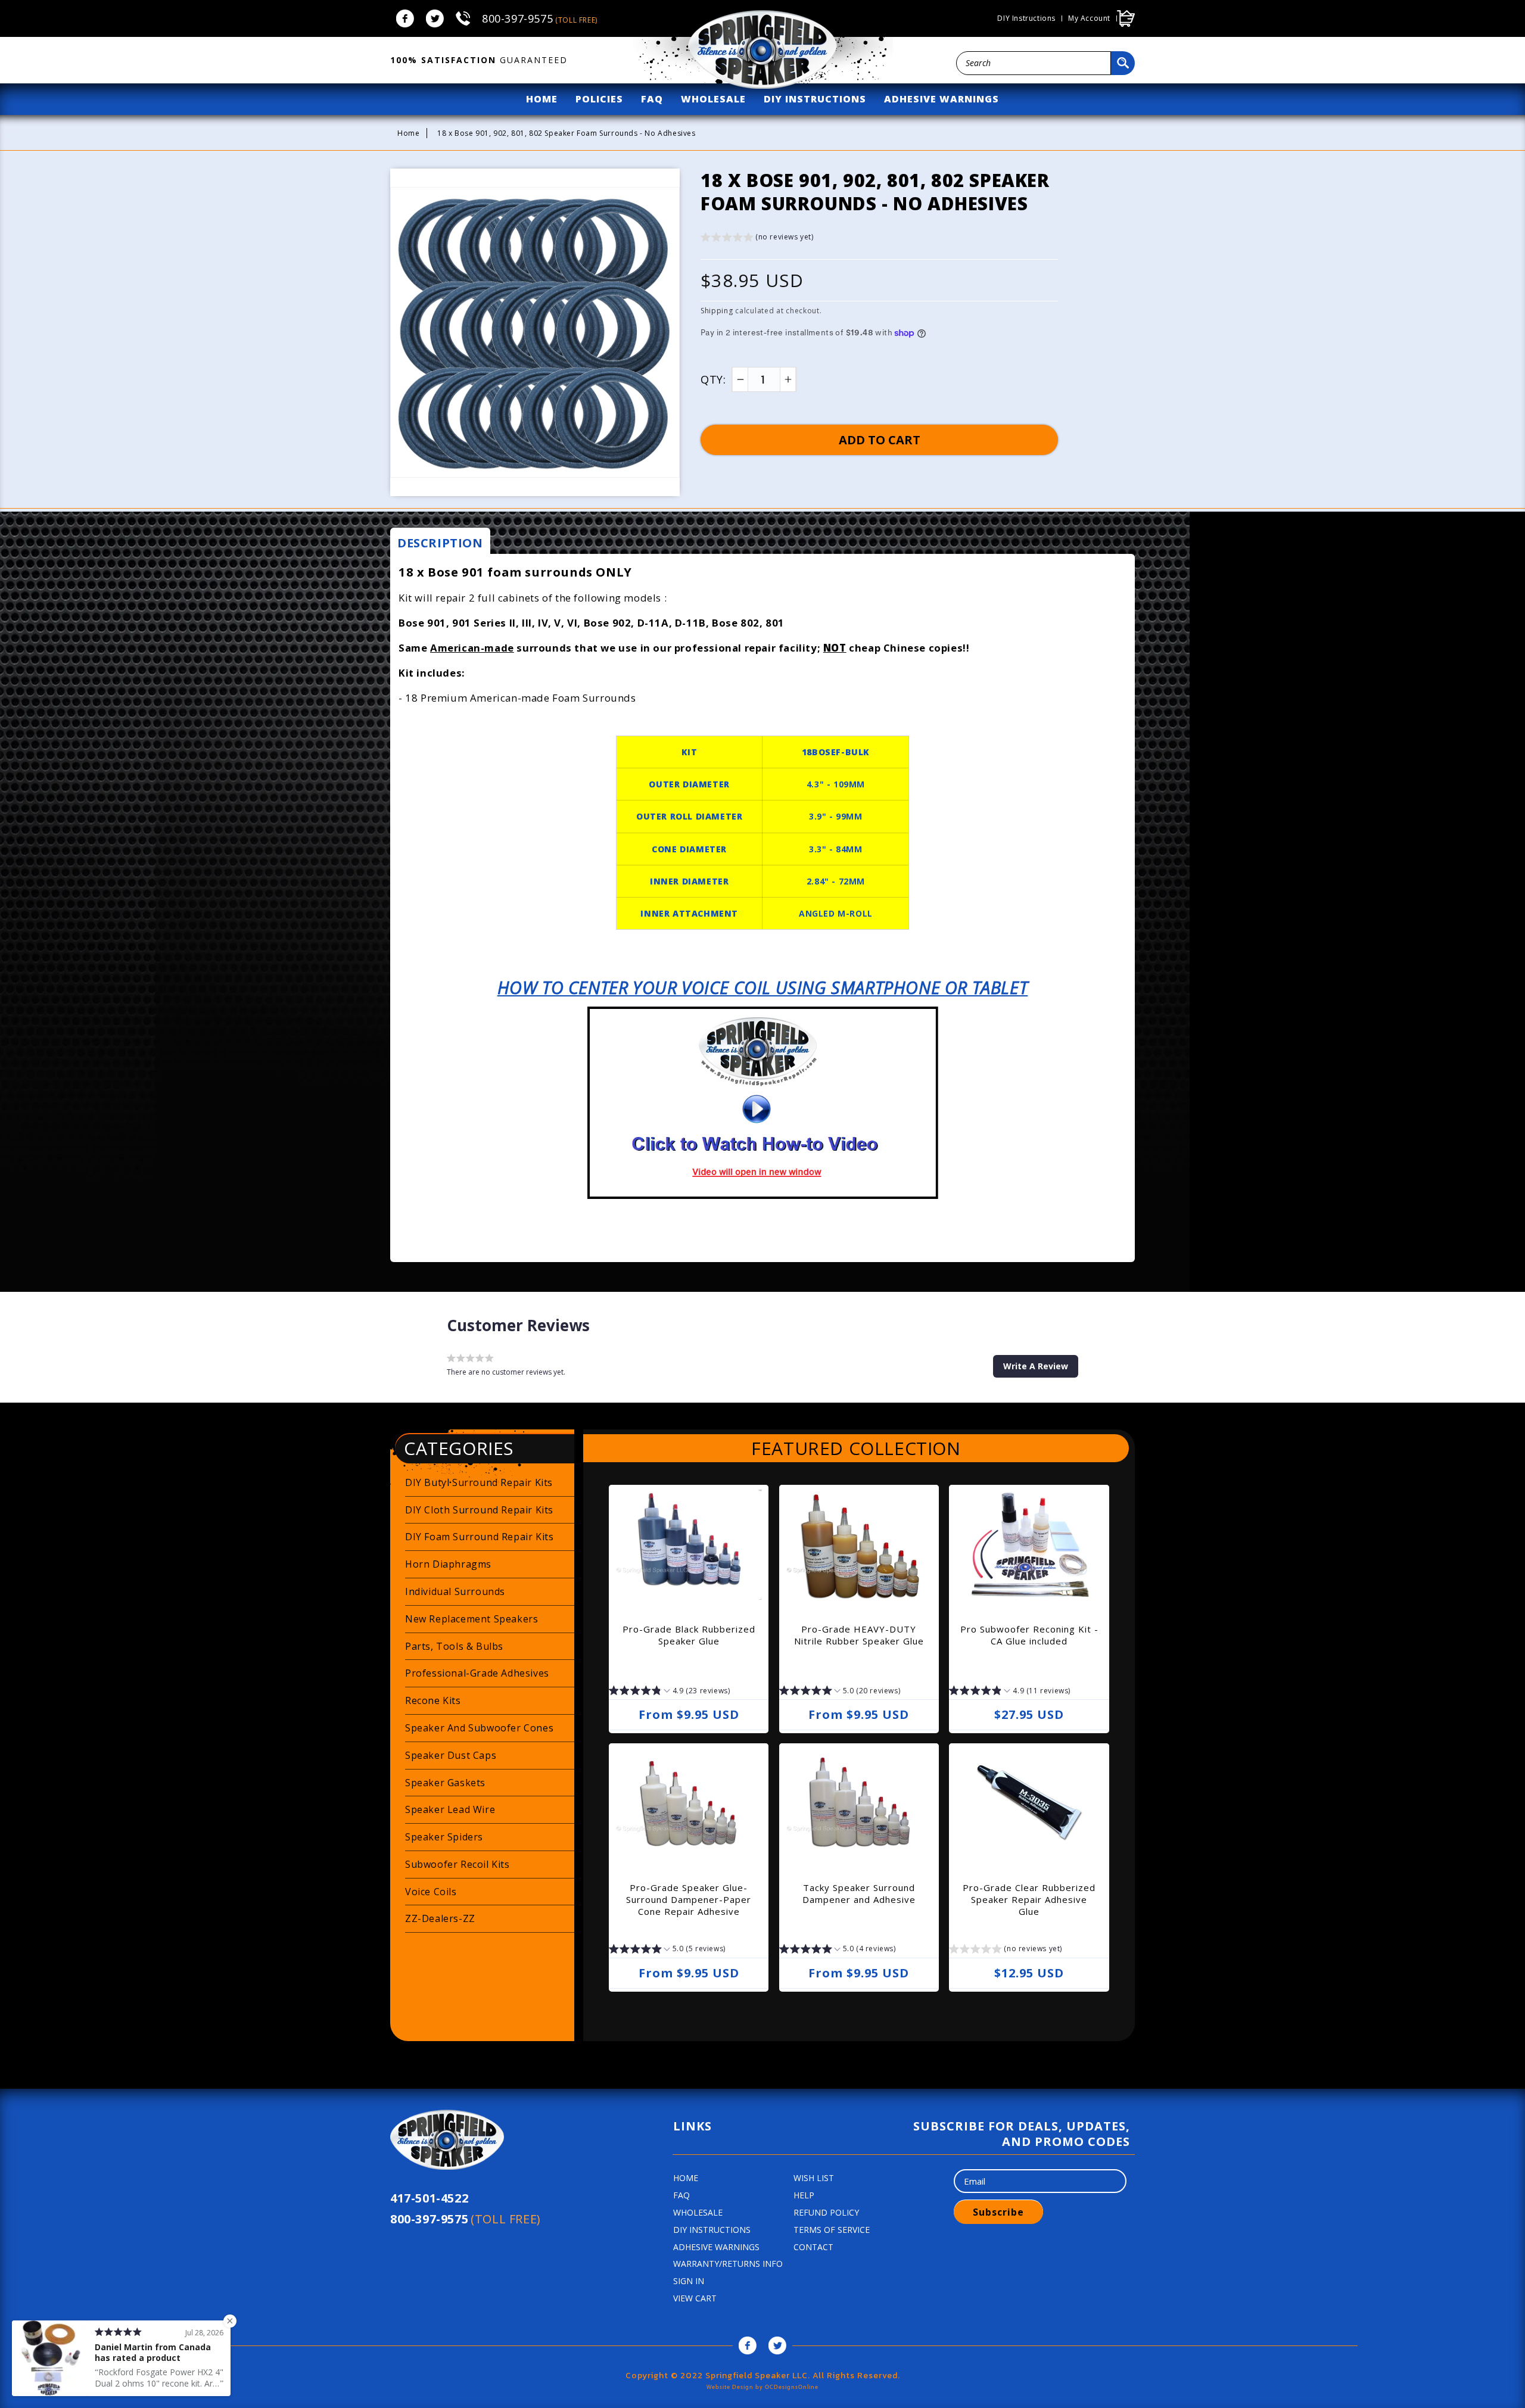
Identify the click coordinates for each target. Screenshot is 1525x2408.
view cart (695, 2298)
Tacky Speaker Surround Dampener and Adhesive (859, 1893)
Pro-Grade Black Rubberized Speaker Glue (689, 1635)
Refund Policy (826, 2212)
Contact (813, 2247)
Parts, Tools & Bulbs (454, 1646)
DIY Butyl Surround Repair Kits (479, 1482)
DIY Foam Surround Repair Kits (479, 1537)
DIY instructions (1026, 18)
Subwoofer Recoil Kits (457, 1864)
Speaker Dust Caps (451, 1755)
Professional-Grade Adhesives (477, 1673)
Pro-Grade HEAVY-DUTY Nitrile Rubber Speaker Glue (859, 1635)
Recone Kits (433, 1700)
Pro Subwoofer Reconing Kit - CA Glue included (1029, 1635)
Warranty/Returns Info (728, 2264)
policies (599, 99)
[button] (757, 239)
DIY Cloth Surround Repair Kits (479, 1510)
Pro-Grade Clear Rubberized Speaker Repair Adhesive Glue (1029, 1899)
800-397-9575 (540, 18)
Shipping (717, 311)
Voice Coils (431, 1892)
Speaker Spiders (444, 1837)
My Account (1089, 18)
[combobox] (1034, 63)
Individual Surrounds (455, 1591)
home (542, 99)
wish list (814, 2178)
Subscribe (998, 2212)
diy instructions (815, 99)
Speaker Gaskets (445, 1783)
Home (408, 133)
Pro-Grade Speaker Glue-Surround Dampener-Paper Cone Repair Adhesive (689, 1899)
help (804, 2195)
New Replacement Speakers (471, 1619)
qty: (713, 379)
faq (652, 99)
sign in (689, 2281)
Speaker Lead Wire (450, 1809)
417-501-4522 (429, 2198)
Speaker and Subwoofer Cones (479, 1728)
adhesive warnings (942, 99)
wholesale (713, 99)
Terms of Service (832, 2230)
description (440, 543)
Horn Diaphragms (448, 1564)
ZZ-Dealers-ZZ (440, 1918)
